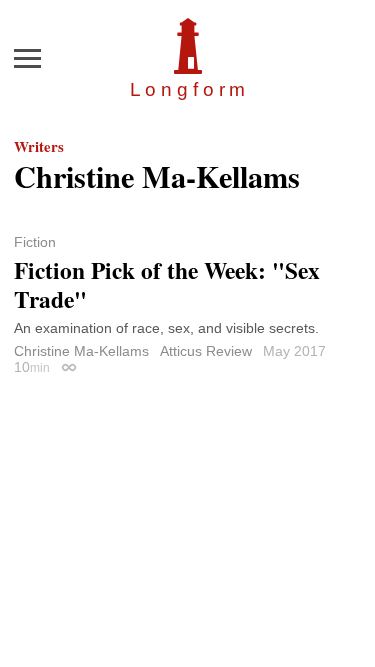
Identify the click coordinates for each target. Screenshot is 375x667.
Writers (39, 146)
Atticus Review (206, 351)
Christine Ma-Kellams (81, 351)
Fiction (35, 242)
